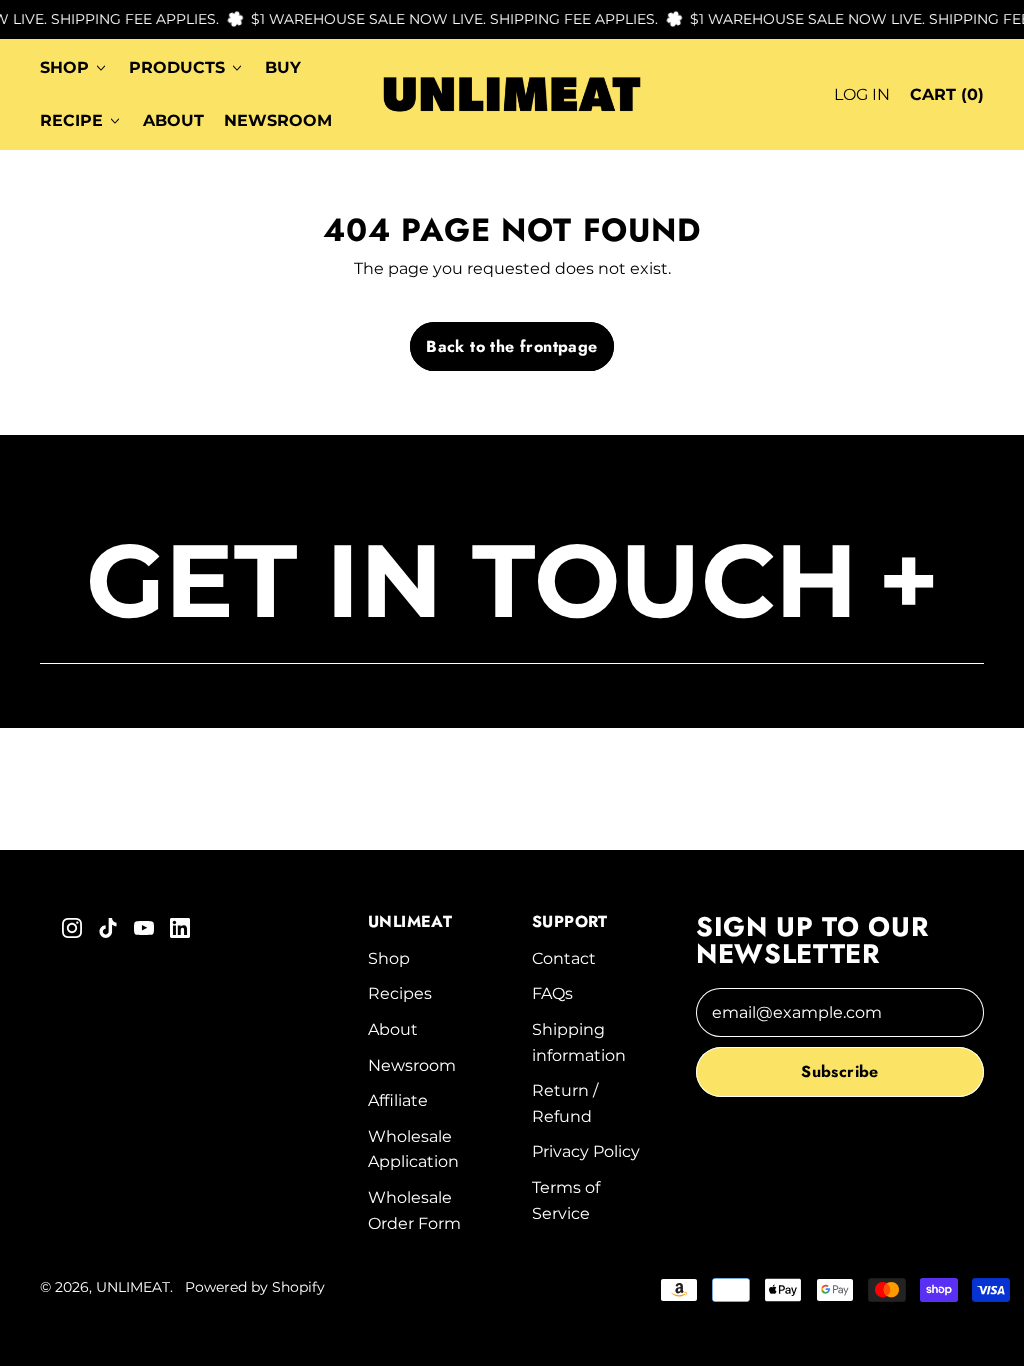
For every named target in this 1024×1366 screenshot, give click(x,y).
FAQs (552, 993)
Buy (283, 67)
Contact (564, 958)
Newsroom (278, 120)
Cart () (946, 100)
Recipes (400, 993)
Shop (389, 958)
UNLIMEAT (133, 1287)
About (173, 120)
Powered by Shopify (255, 1287)
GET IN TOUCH (512, 580)
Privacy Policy (586, 1151)
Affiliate (398, 1100)
